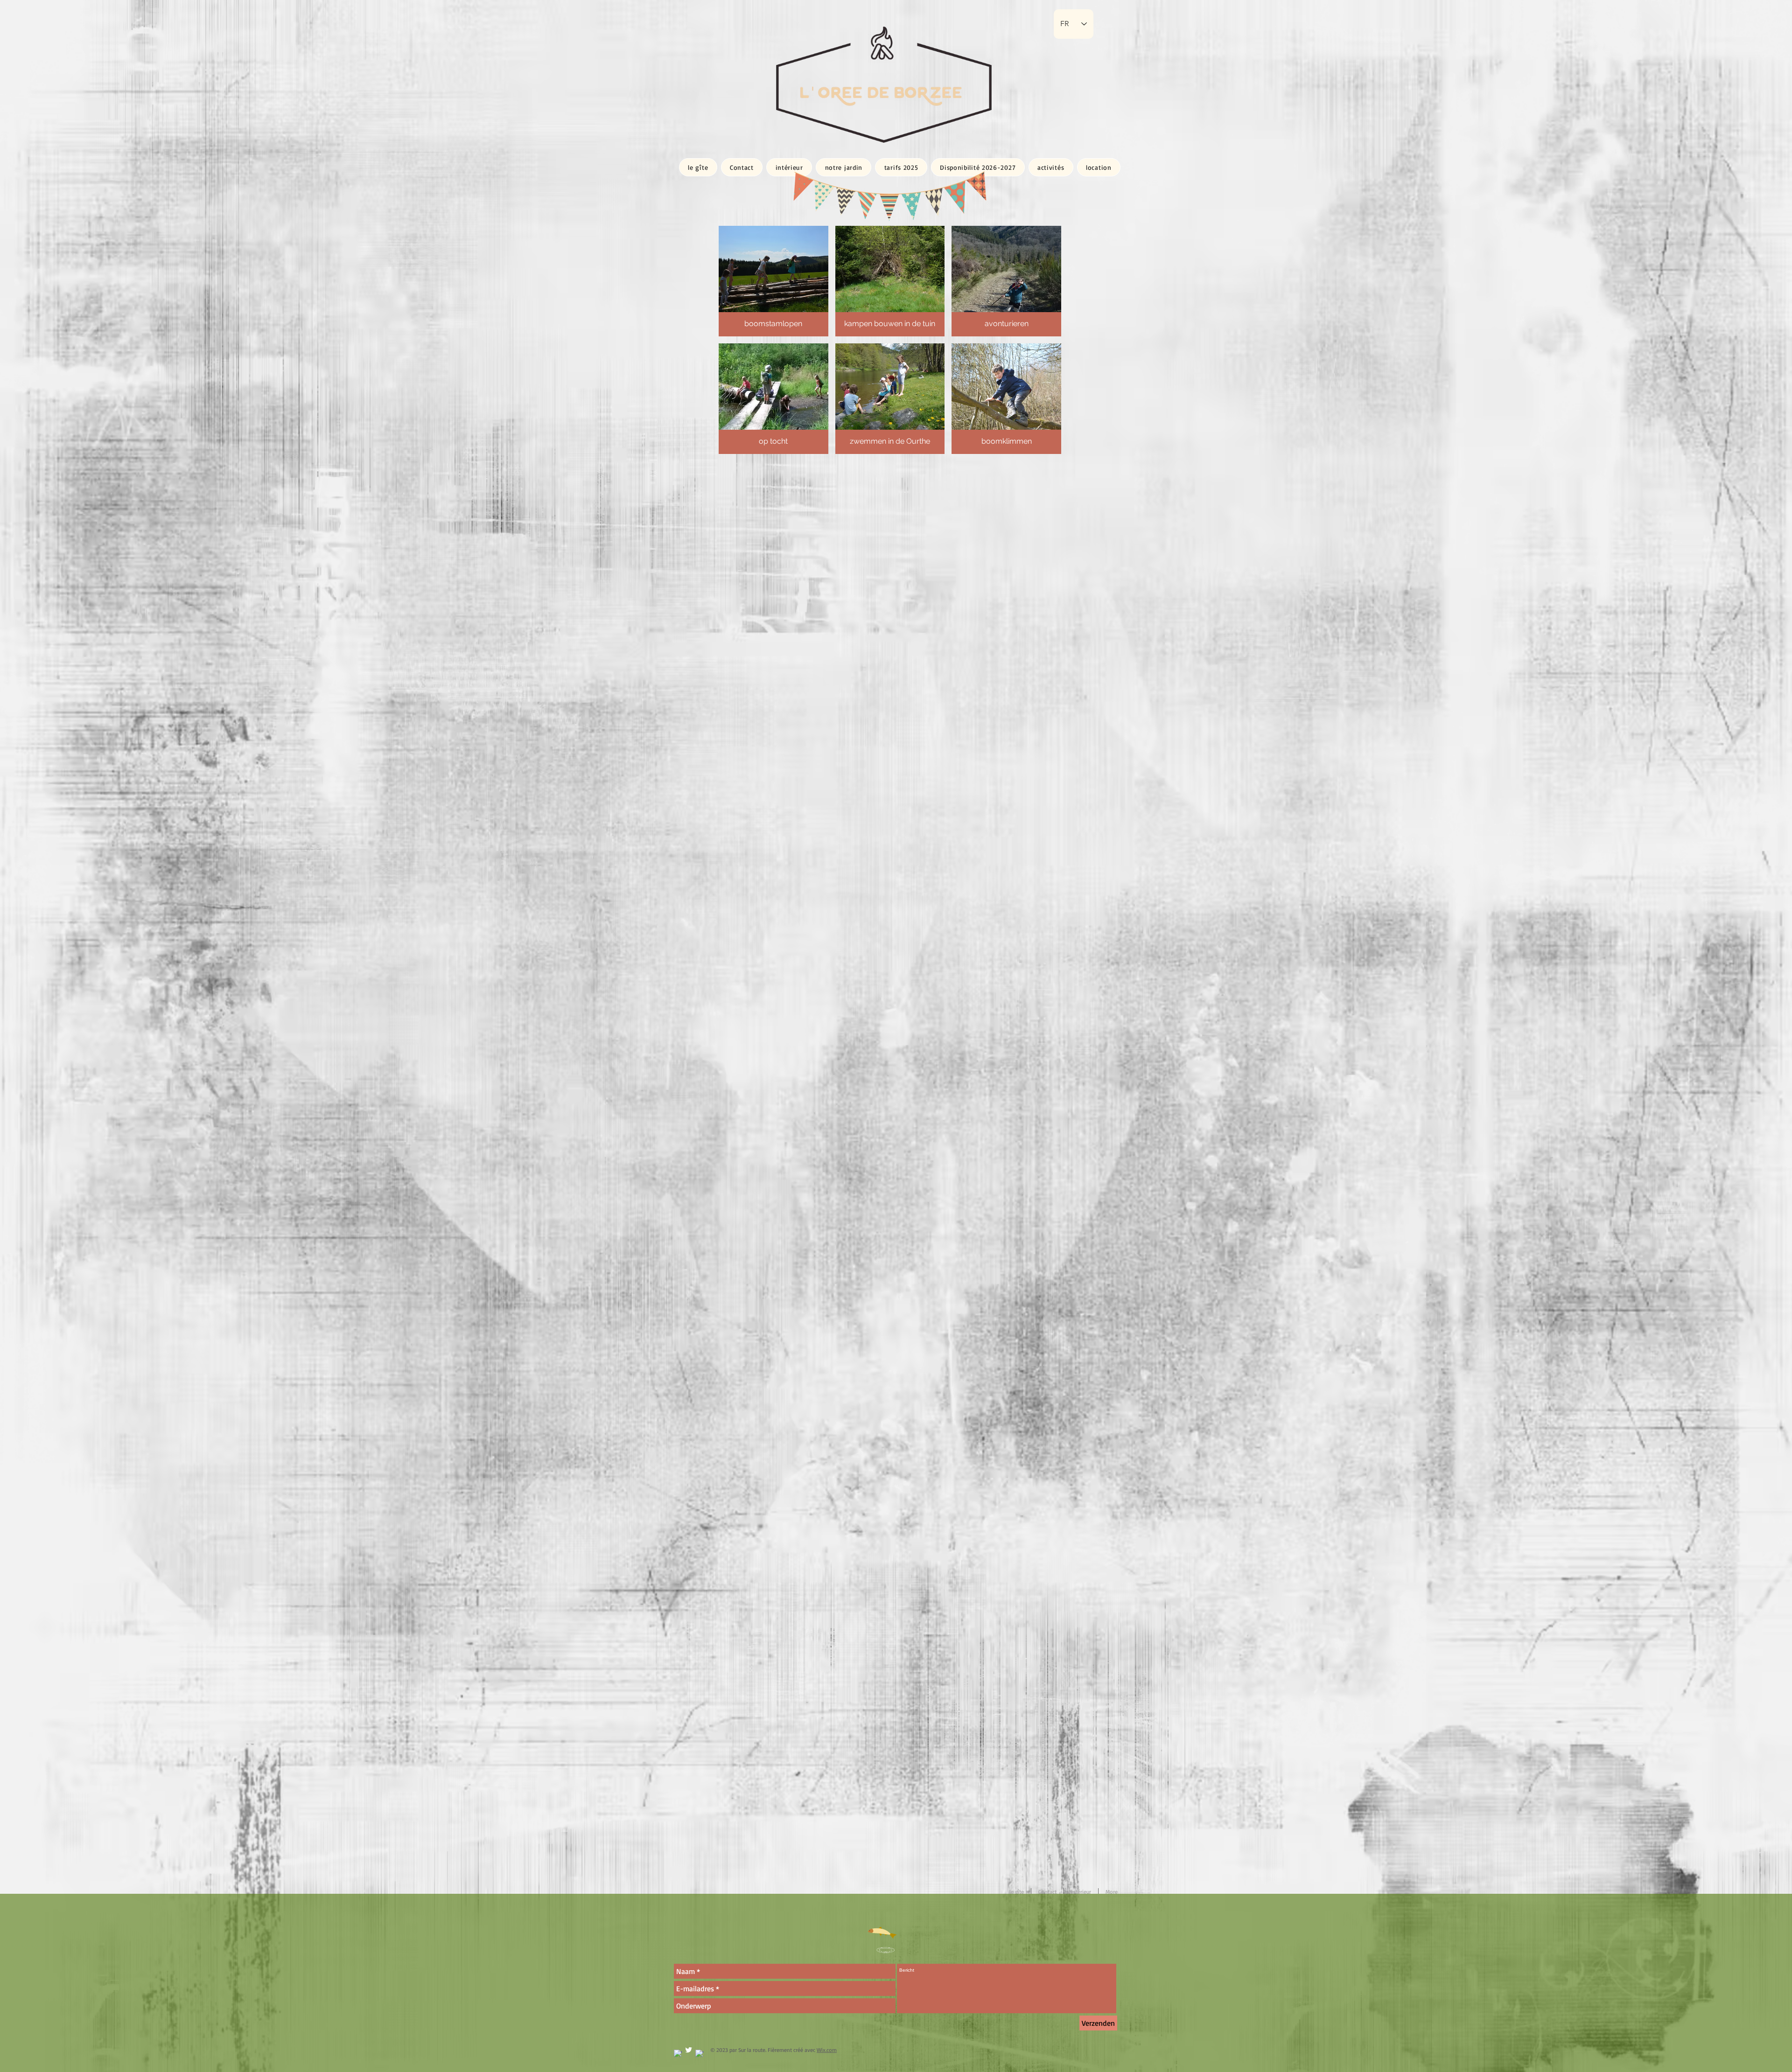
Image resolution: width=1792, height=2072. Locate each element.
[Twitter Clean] (689, 2050)
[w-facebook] (678, 2054)
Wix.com (827, 2050)
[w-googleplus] (699, 2054)
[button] (773, 281)
